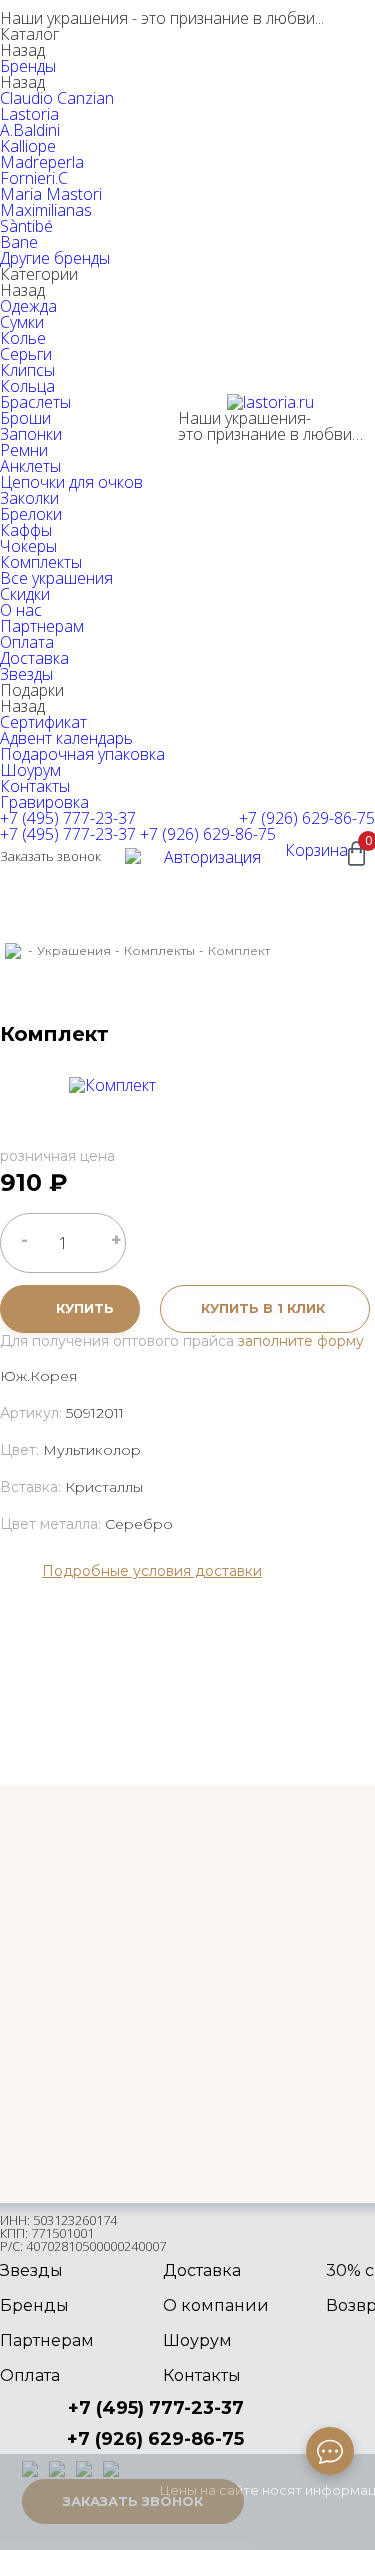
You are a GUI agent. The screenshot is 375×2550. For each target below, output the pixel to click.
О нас (21, 610)
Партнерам (42, 626)
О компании (216, 2305)
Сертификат (43, 722)
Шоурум (30, 770)
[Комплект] (112, 1085)
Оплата (27, 642)
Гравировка (44, 802)
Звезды (26, 674)
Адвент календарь (66, 738)
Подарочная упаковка (82, 754)
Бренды (28, 66)
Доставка (34, 658)
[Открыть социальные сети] (330, 2451)
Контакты (35, 786)
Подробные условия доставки (152, 1571)
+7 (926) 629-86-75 (307, 818)
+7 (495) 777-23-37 (68, 818)
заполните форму (301, 1341)
